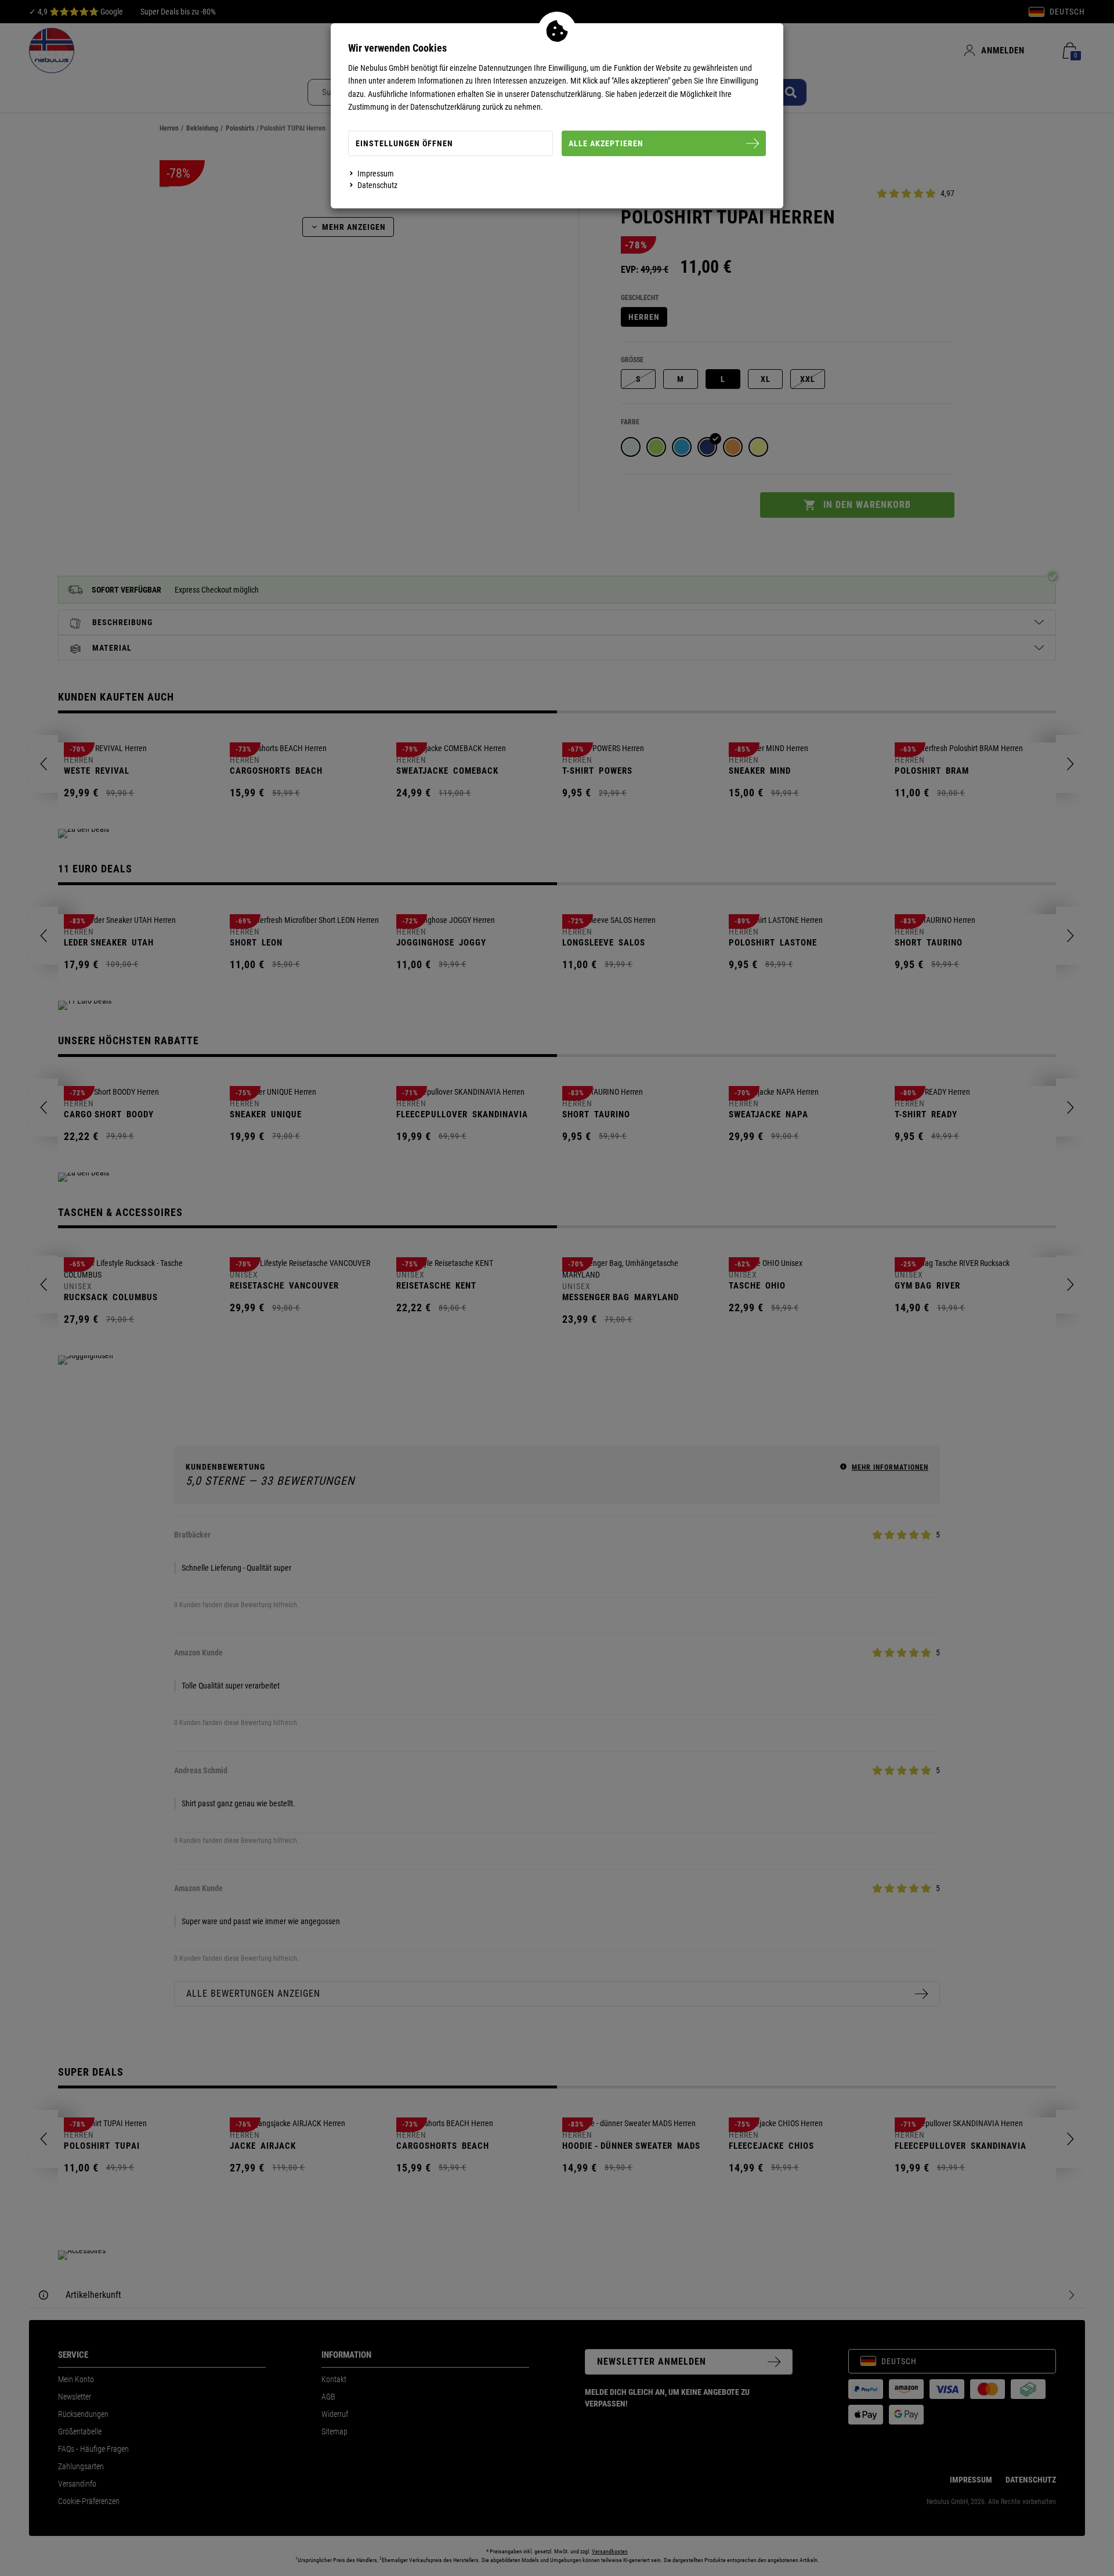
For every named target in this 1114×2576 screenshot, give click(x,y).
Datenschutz (377, 185)
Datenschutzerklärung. (567, 94)
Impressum (376, 174)
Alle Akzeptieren (606, 143)
